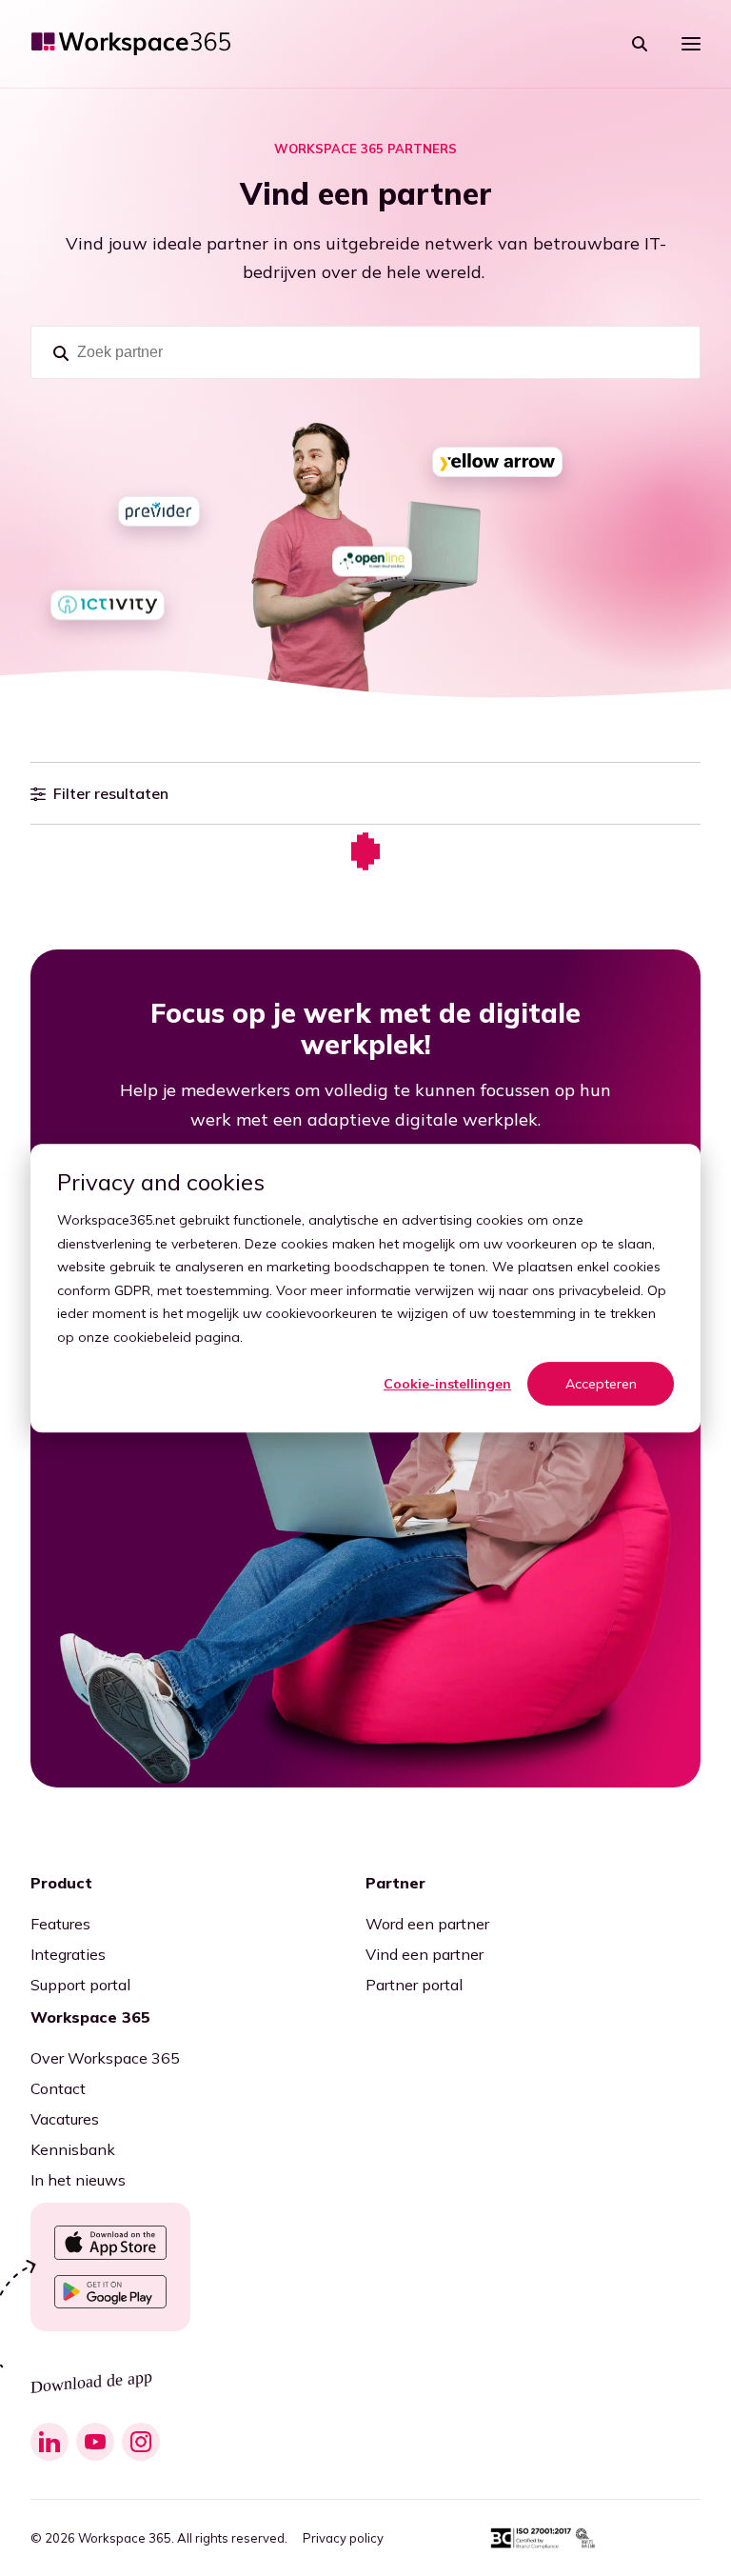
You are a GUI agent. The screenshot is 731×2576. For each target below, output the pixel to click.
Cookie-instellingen (447, 1384)
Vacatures (65, 2119)
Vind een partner (425, 1954)
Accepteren (601, 1384)
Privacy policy (343, 2538)
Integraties (68, 1954)
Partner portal (414, 1985)
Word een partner (427, 1924)
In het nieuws (78, 2180)
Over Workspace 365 (105, 2058)
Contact (58, 2088)
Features (60, 1924)
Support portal (80, 1985)
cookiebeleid (152, 1337)
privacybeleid (600, 1290)
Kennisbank (73, 2149)
